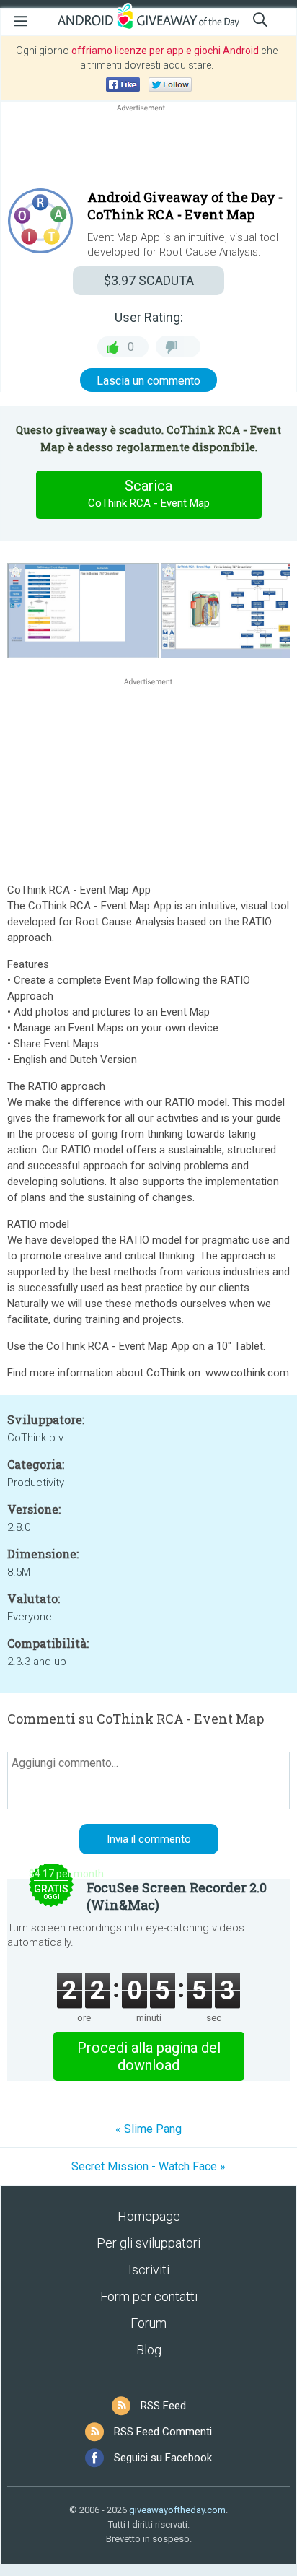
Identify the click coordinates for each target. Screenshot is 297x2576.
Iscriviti (149, 2270)
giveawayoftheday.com (177, 2510)
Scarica (149, 493)
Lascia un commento (148, 381)
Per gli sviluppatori (148, 2243)
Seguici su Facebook (163, 2458)
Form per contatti (149, 2296)
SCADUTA (149, 280)
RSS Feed (163, 2406)
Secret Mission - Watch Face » (148, 2166)
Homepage (149, 2216)
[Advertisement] (148, 149)
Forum (148, 2323)
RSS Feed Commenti (163, 2432)
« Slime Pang (148, 2129)
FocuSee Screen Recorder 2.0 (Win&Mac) (177, 1896)
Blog (149, 2350)
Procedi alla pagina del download (149, 2056)
